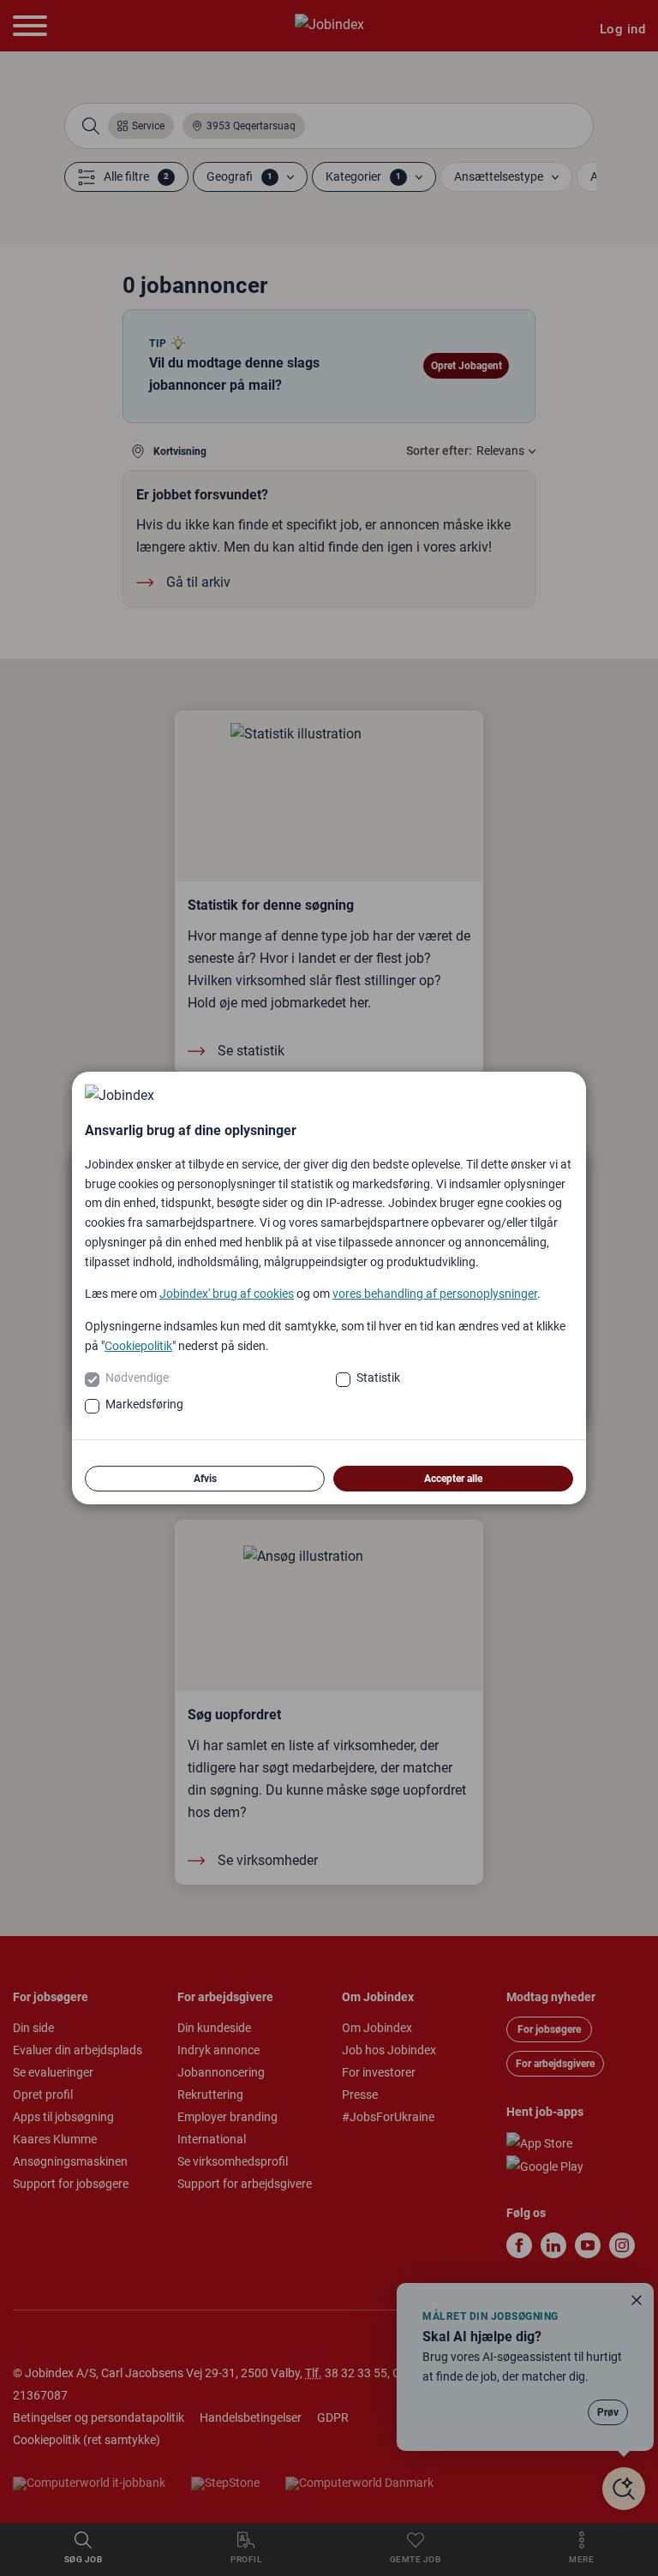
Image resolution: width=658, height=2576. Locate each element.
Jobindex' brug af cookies (227, 1294)
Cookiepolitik (138, 1346)
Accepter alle (453, 1479)
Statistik (378, 1378)
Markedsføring (144, 1404)
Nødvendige (137, 1378)
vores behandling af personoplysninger (435, 1294)
